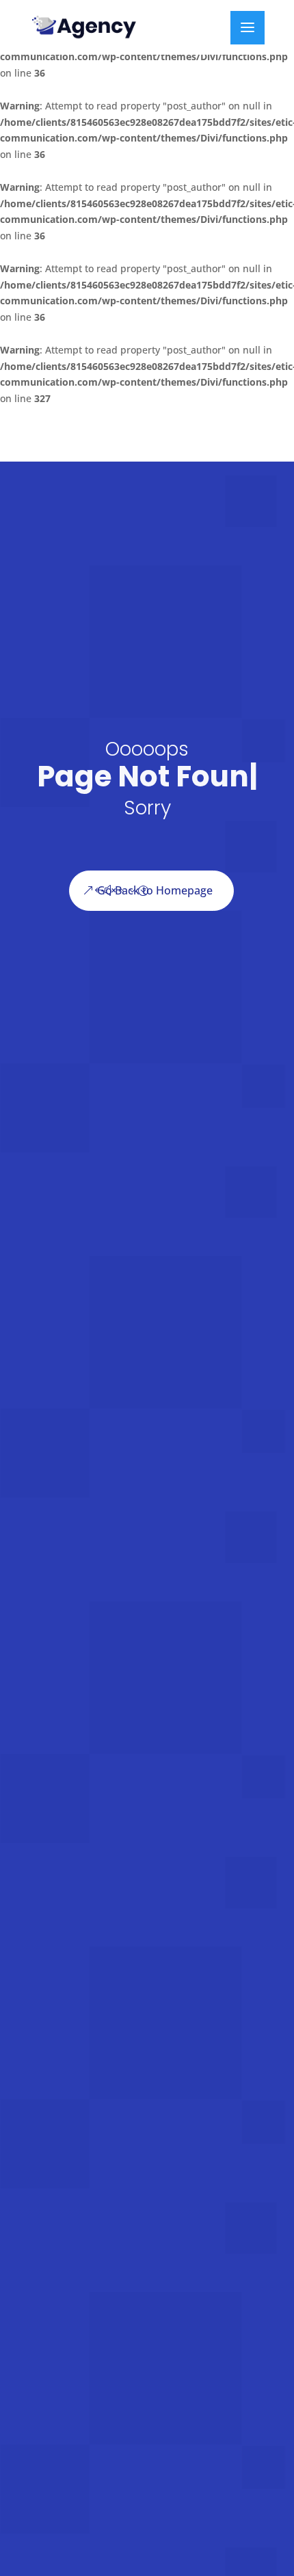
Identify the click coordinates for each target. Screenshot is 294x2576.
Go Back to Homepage (155, 919)
